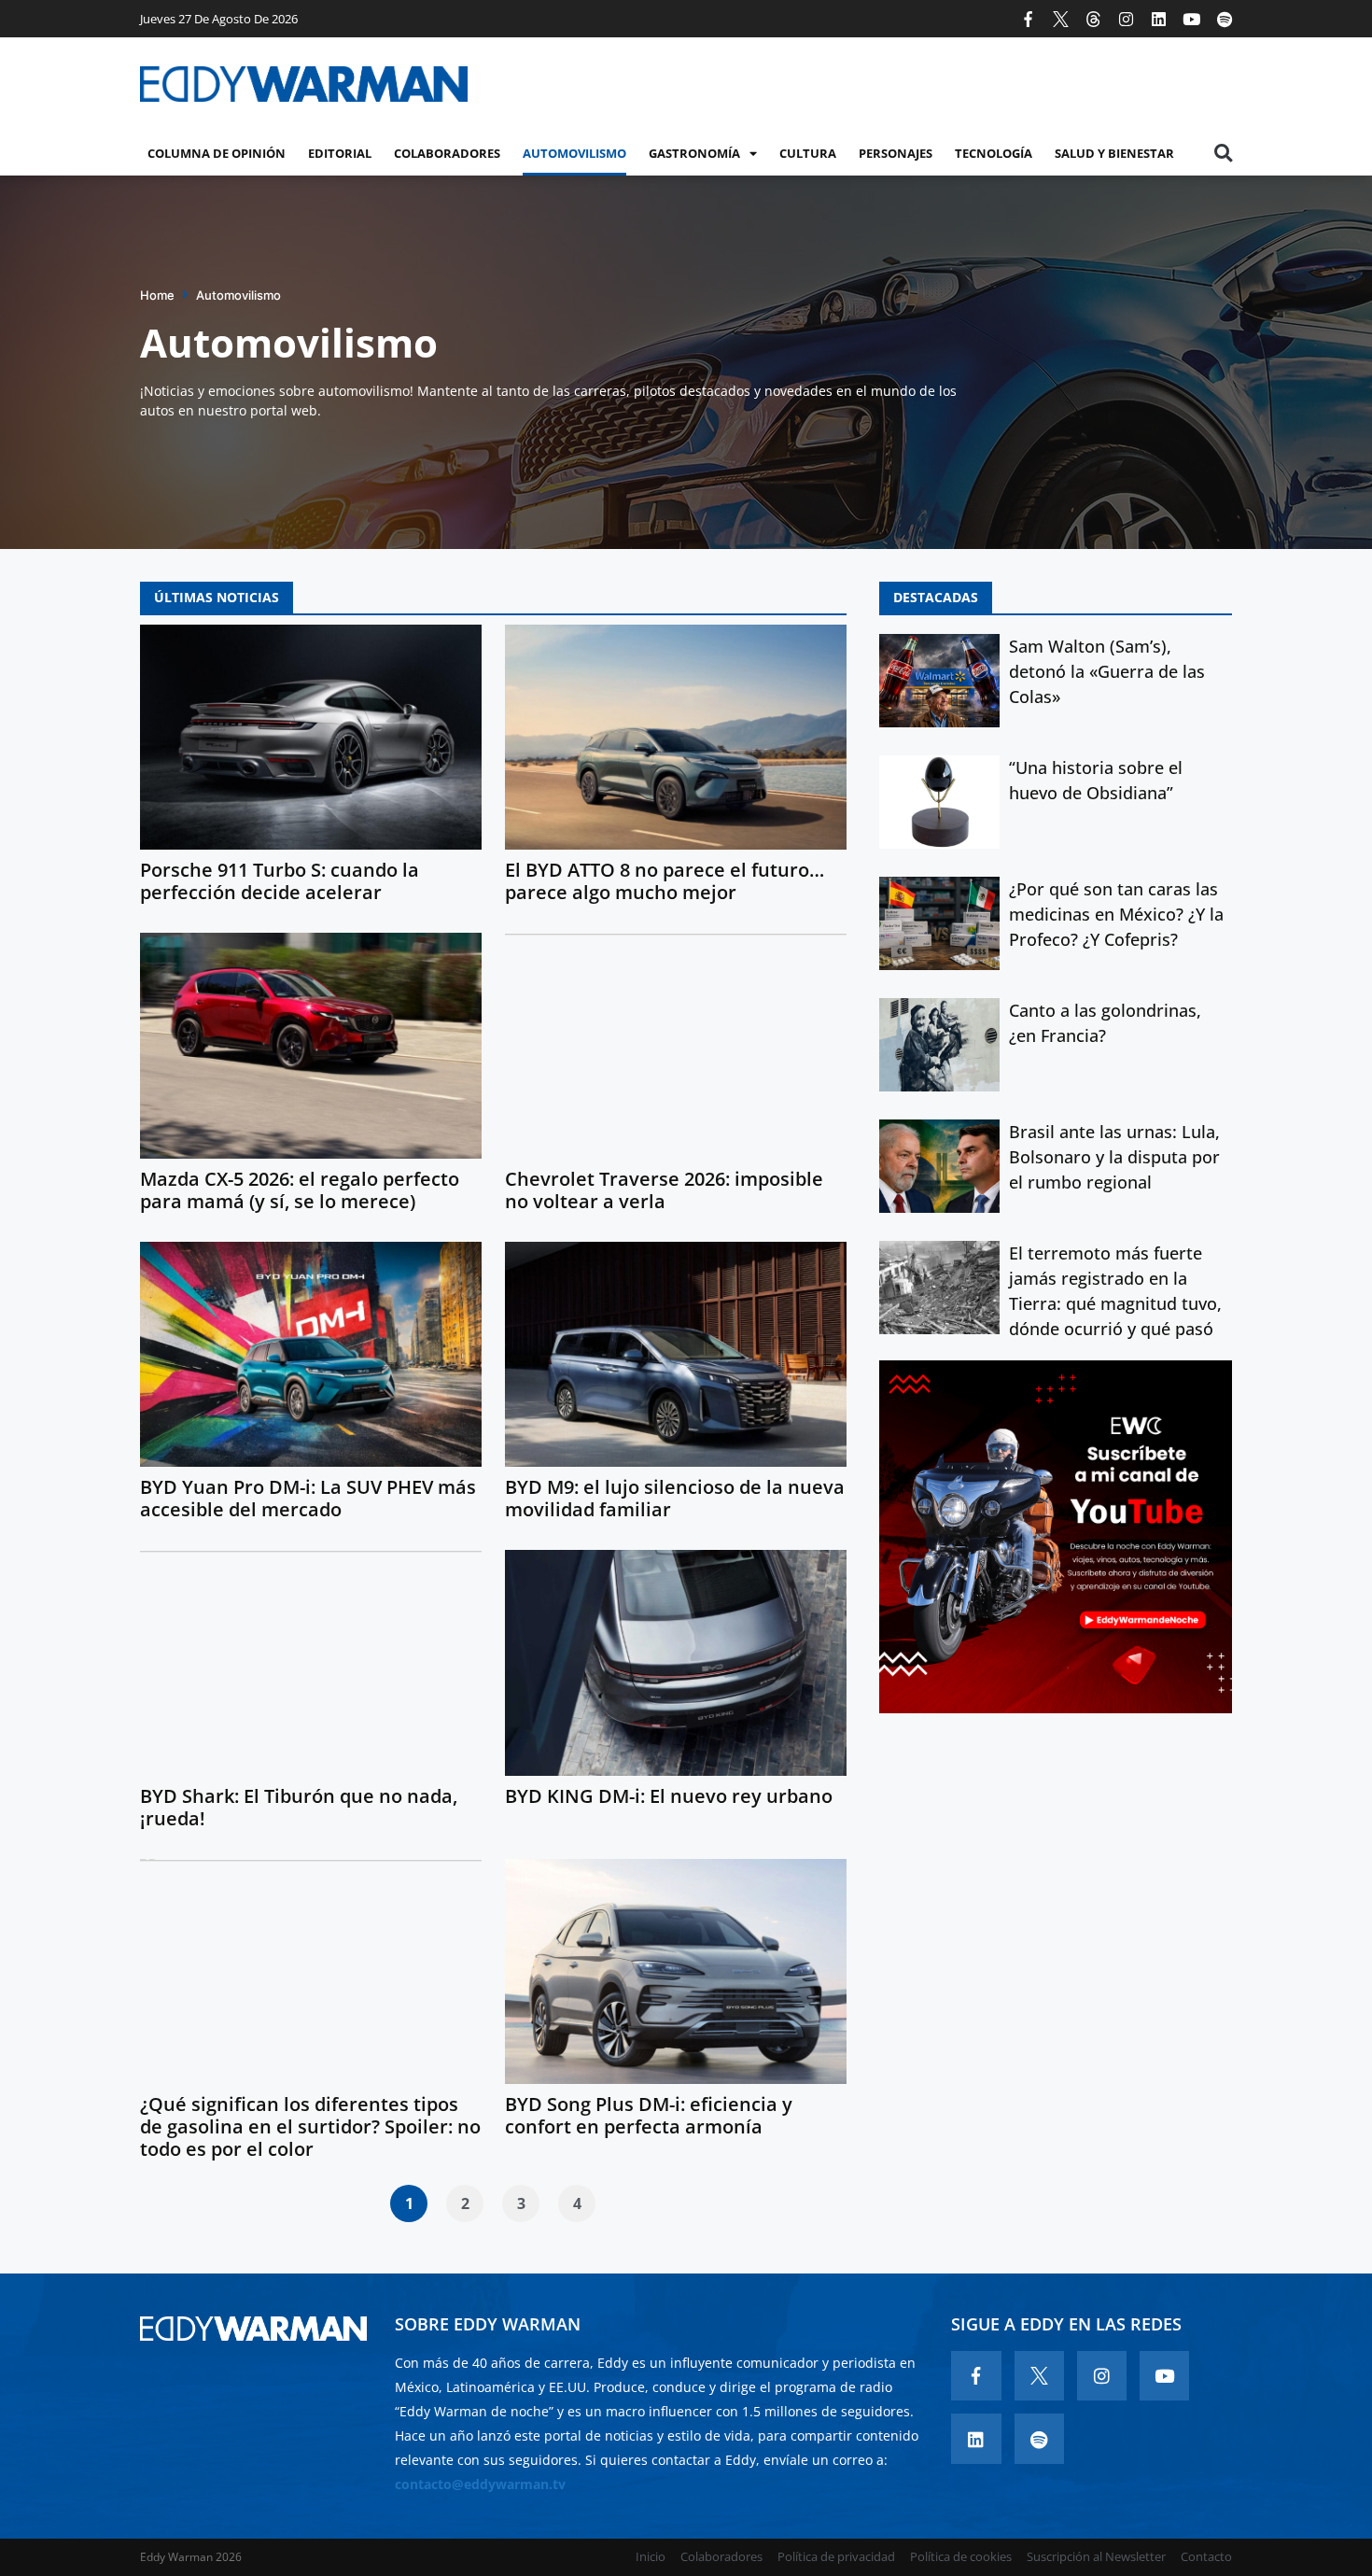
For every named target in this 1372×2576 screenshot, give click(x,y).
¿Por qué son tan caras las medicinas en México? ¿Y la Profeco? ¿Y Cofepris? (1116, 914)
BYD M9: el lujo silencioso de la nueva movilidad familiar (675, 1498)
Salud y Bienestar (1114, 153)
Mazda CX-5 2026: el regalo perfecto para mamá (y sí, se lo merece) (300, 1190)
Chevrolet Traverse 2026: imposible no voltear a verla (664, 1190)
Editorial (340, 153)
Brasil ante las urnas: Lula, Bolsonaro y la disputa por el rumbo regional (1114, 1157)
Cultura (808, 153)
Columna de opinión (217, 153)
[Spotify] (1224, 19)
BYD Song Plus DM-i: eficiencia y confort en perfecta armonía (649, 2115)
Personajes (896, 153)
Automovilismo (574, 153)
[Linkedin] (1159, 19)
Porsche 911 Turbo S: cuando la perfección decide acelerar (280, 881)
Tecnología (994, 153)
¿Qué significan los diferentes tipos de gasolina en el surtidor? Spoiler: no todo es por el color (310, 2126)
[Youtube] (1191, 19)
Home (157, 295)
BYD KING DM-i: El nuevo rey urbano (669, 1796)
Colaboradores (447, 153)
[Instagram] (1126, 19)
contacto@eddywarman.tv (480, 2484)
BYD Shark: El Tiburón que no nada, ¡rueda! (299, 1807)
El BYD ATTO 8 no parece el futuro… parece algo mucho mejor (665, 881)
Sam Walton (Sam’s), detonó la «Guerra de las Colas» (1107, 671)
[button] (1223, 154)
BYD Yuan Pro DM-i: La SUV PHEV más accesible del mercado (308, 1498)
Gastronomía (694, 153)
